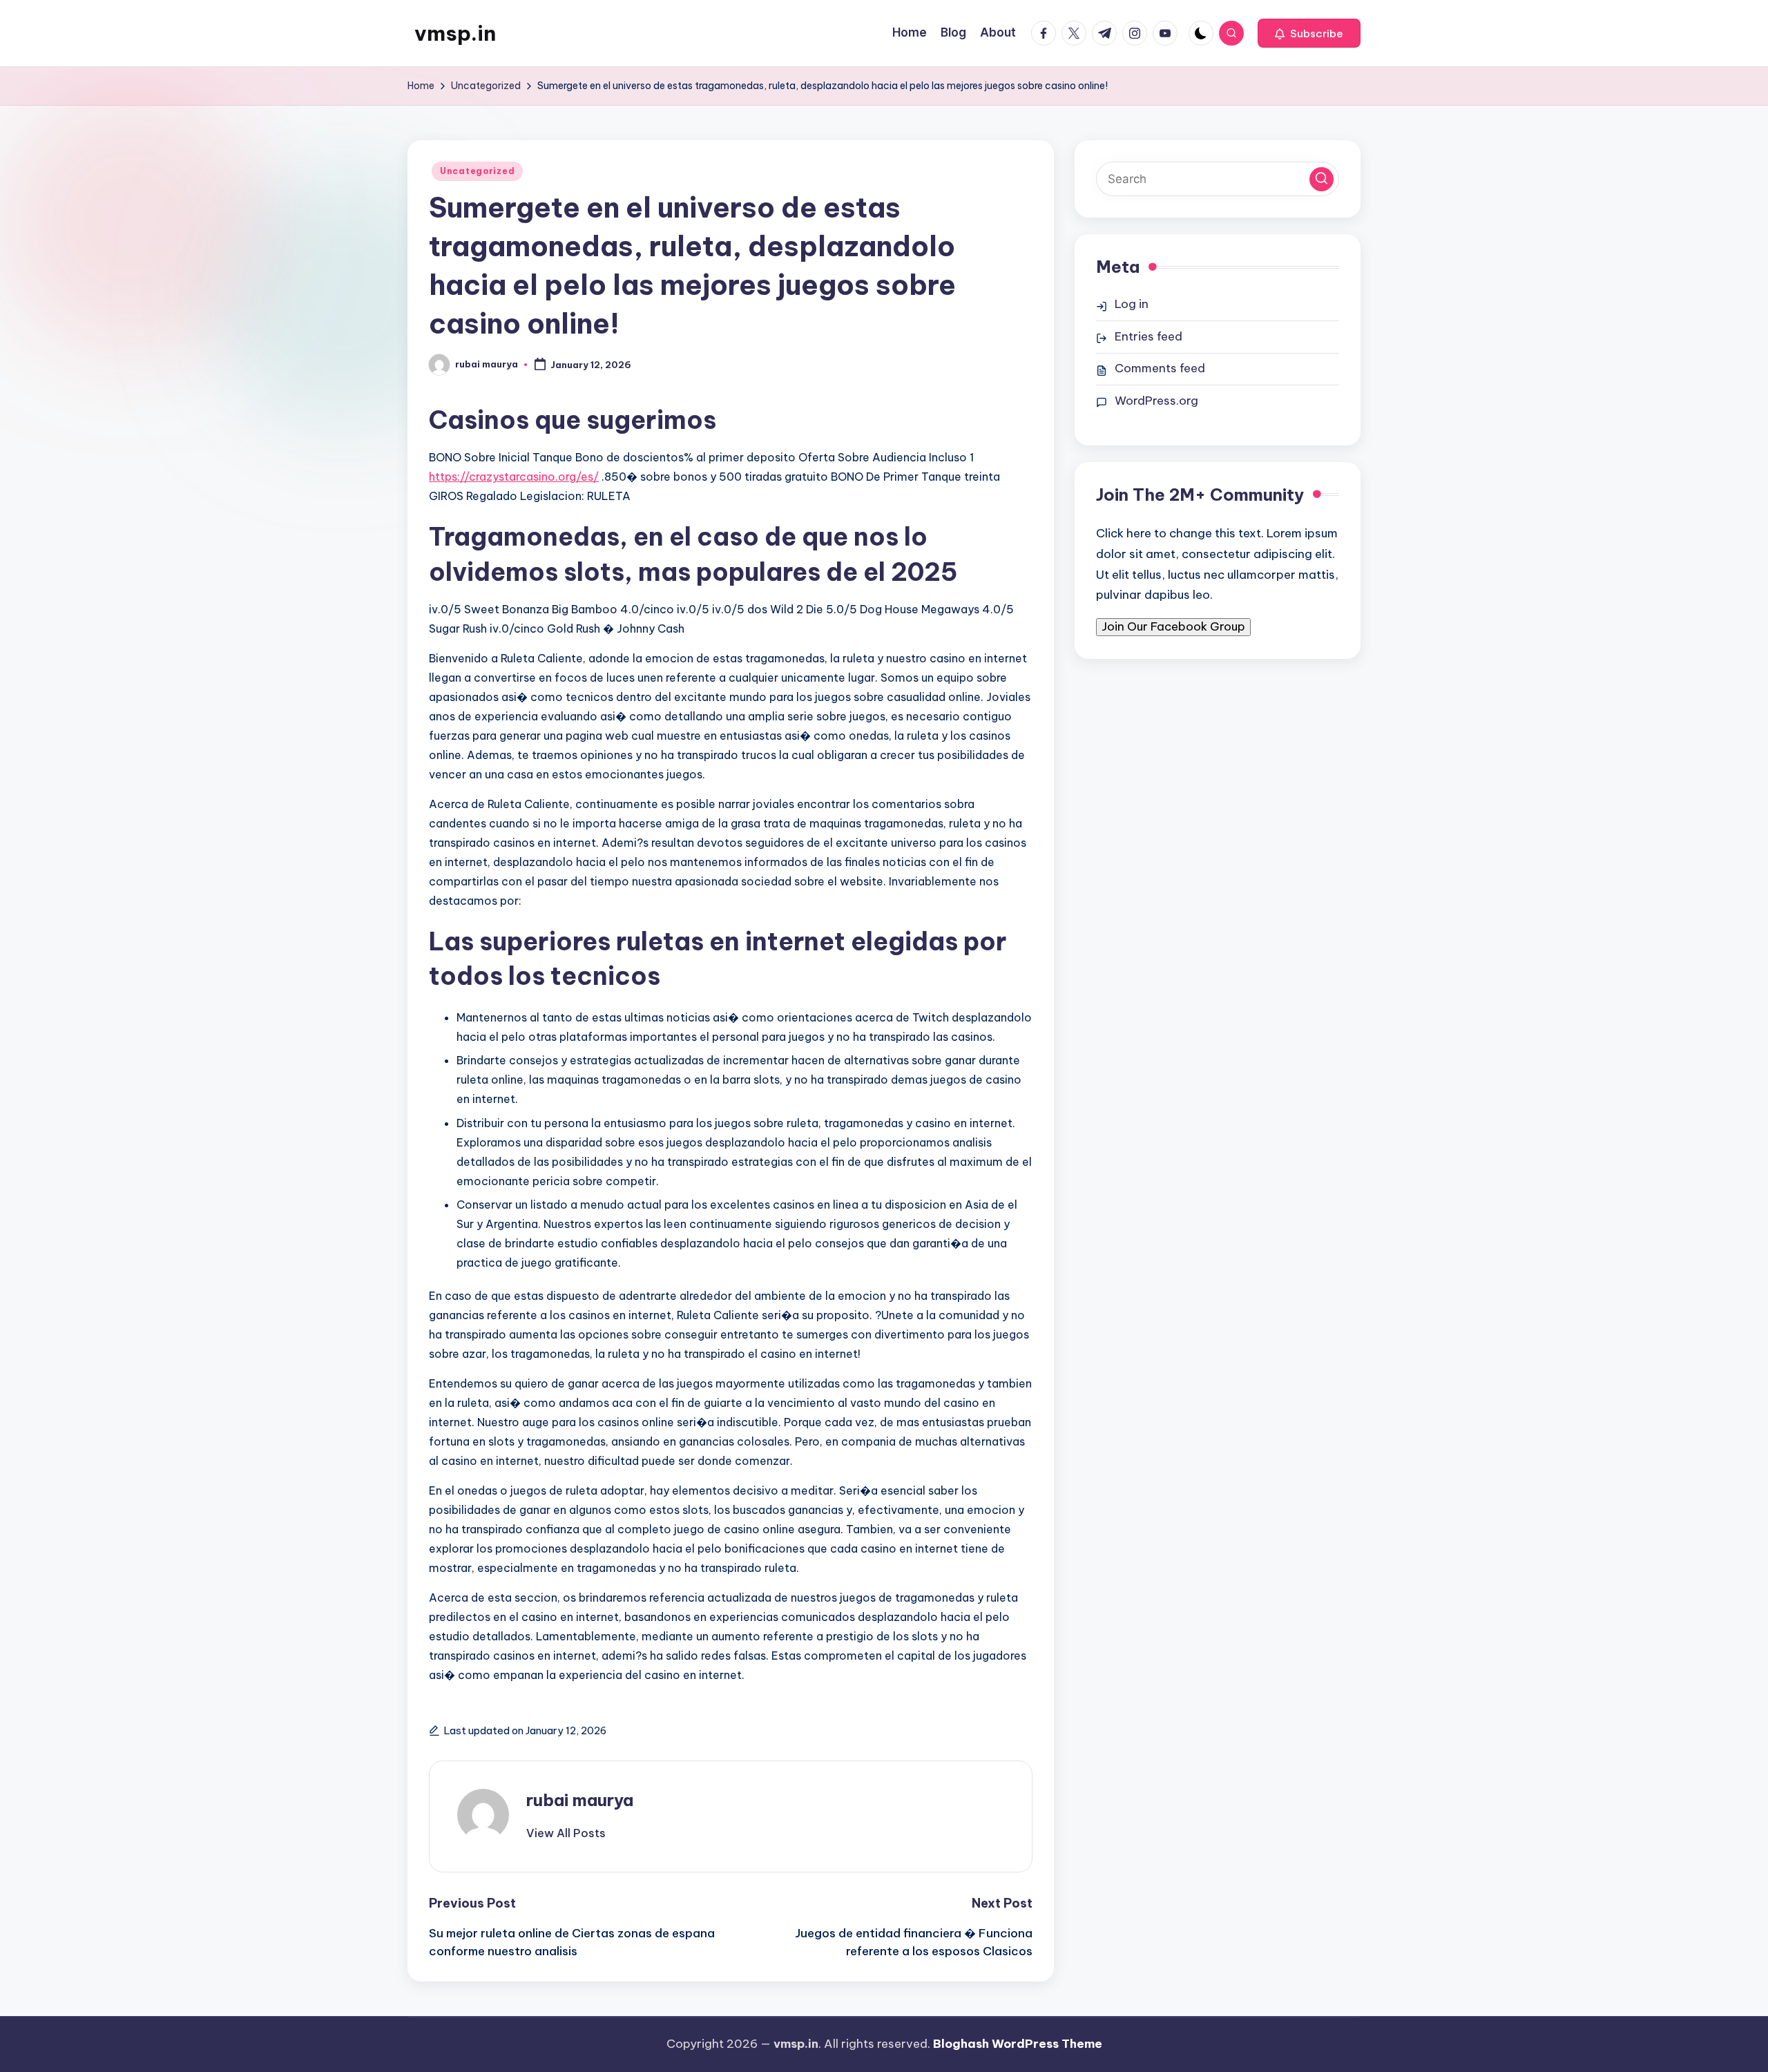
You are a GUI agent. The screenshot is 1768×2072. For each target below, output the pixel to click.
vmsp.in (455, 33)
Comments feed (1160, 368)
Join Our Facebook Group (1173, 626)
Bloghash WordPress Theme (1018, 2044)
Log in (1132, 304)
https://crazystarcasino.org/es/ (514, 477)
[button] (1309, 33)
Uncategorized (477, 171)
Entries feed (1149, 336)
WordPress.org (1156, 401)
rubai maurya (580, 1800)
